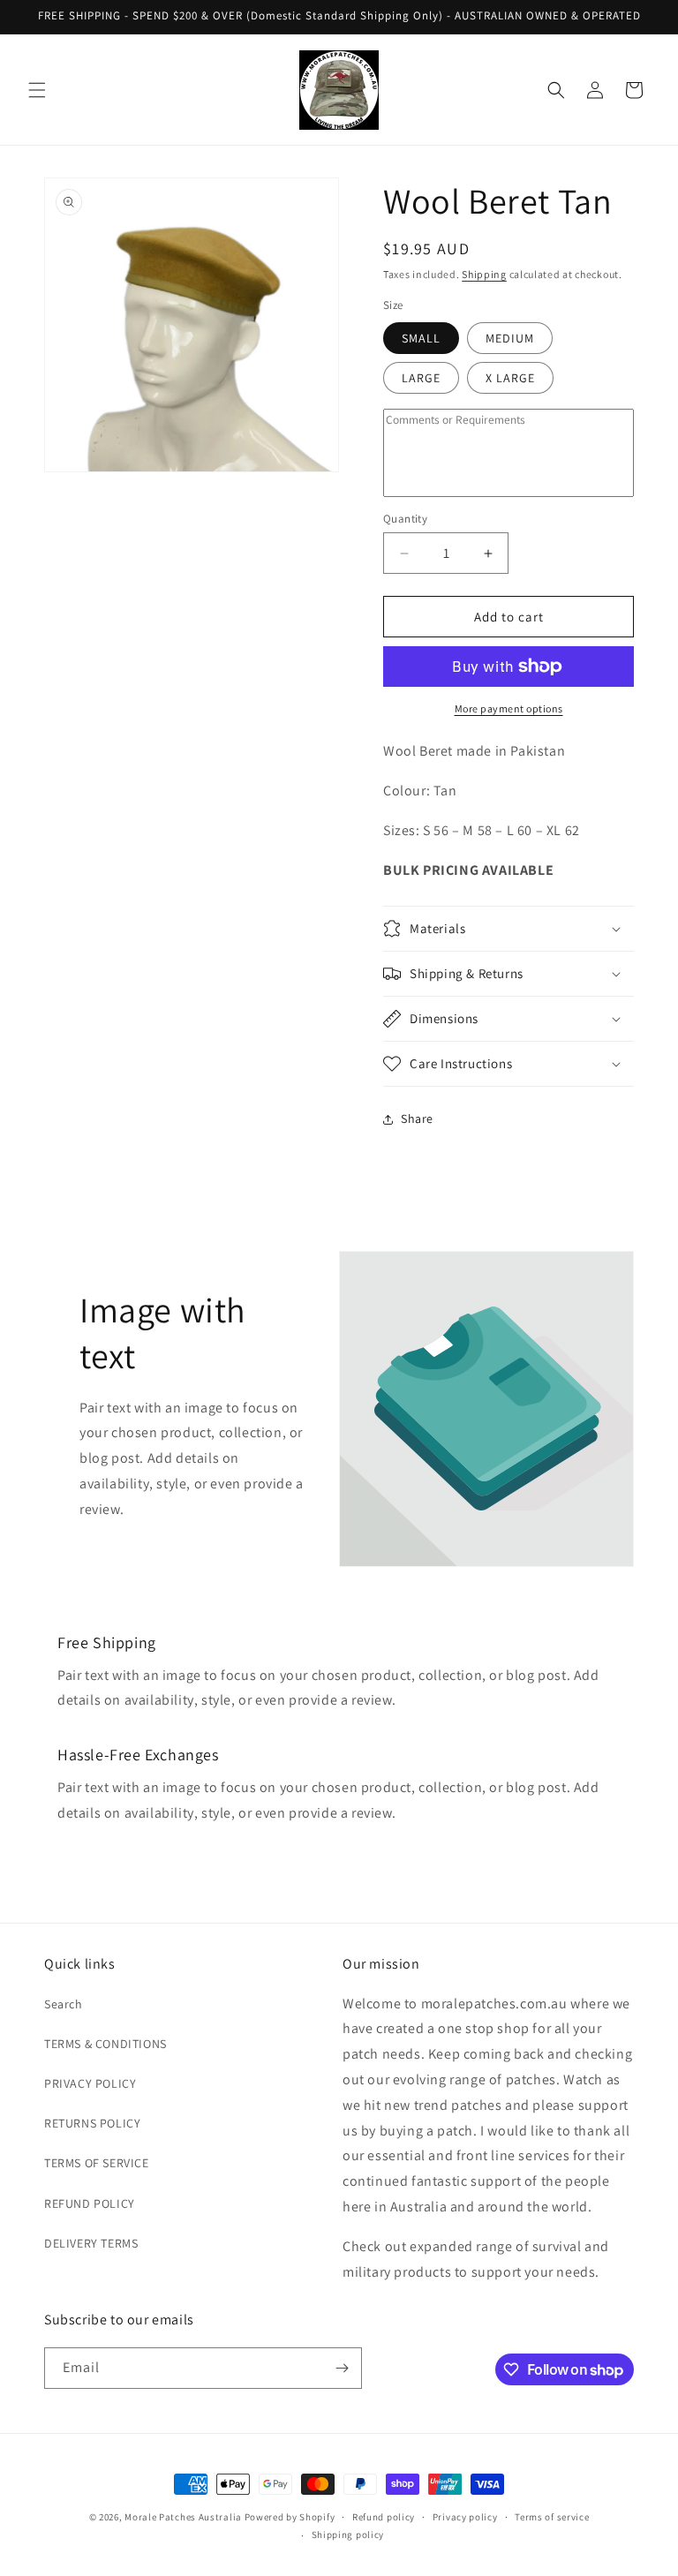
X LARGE (510, 378)
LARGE (421, 378)
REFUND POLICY (90, 2203)
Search (64, 2004)
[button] (37, 90)
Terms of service (552, 2517)
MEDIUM (510, 338)
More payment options (509, 708)
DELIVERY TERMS (91, 2243)
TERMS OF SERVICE (97, 2163)
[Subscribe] (342, 2368)
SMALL (421, 338)
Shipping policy (348, 2535)
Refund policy (384, 2517)
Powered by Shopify (290, 2517)
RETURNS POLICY (92, 2123)
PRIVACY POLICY (90, 2083)
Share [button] (417, 1119)
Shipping (484, 274)
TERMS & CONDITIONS (105, 2044)
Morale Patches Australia (183, 2517)
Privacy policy (465, 2517)
